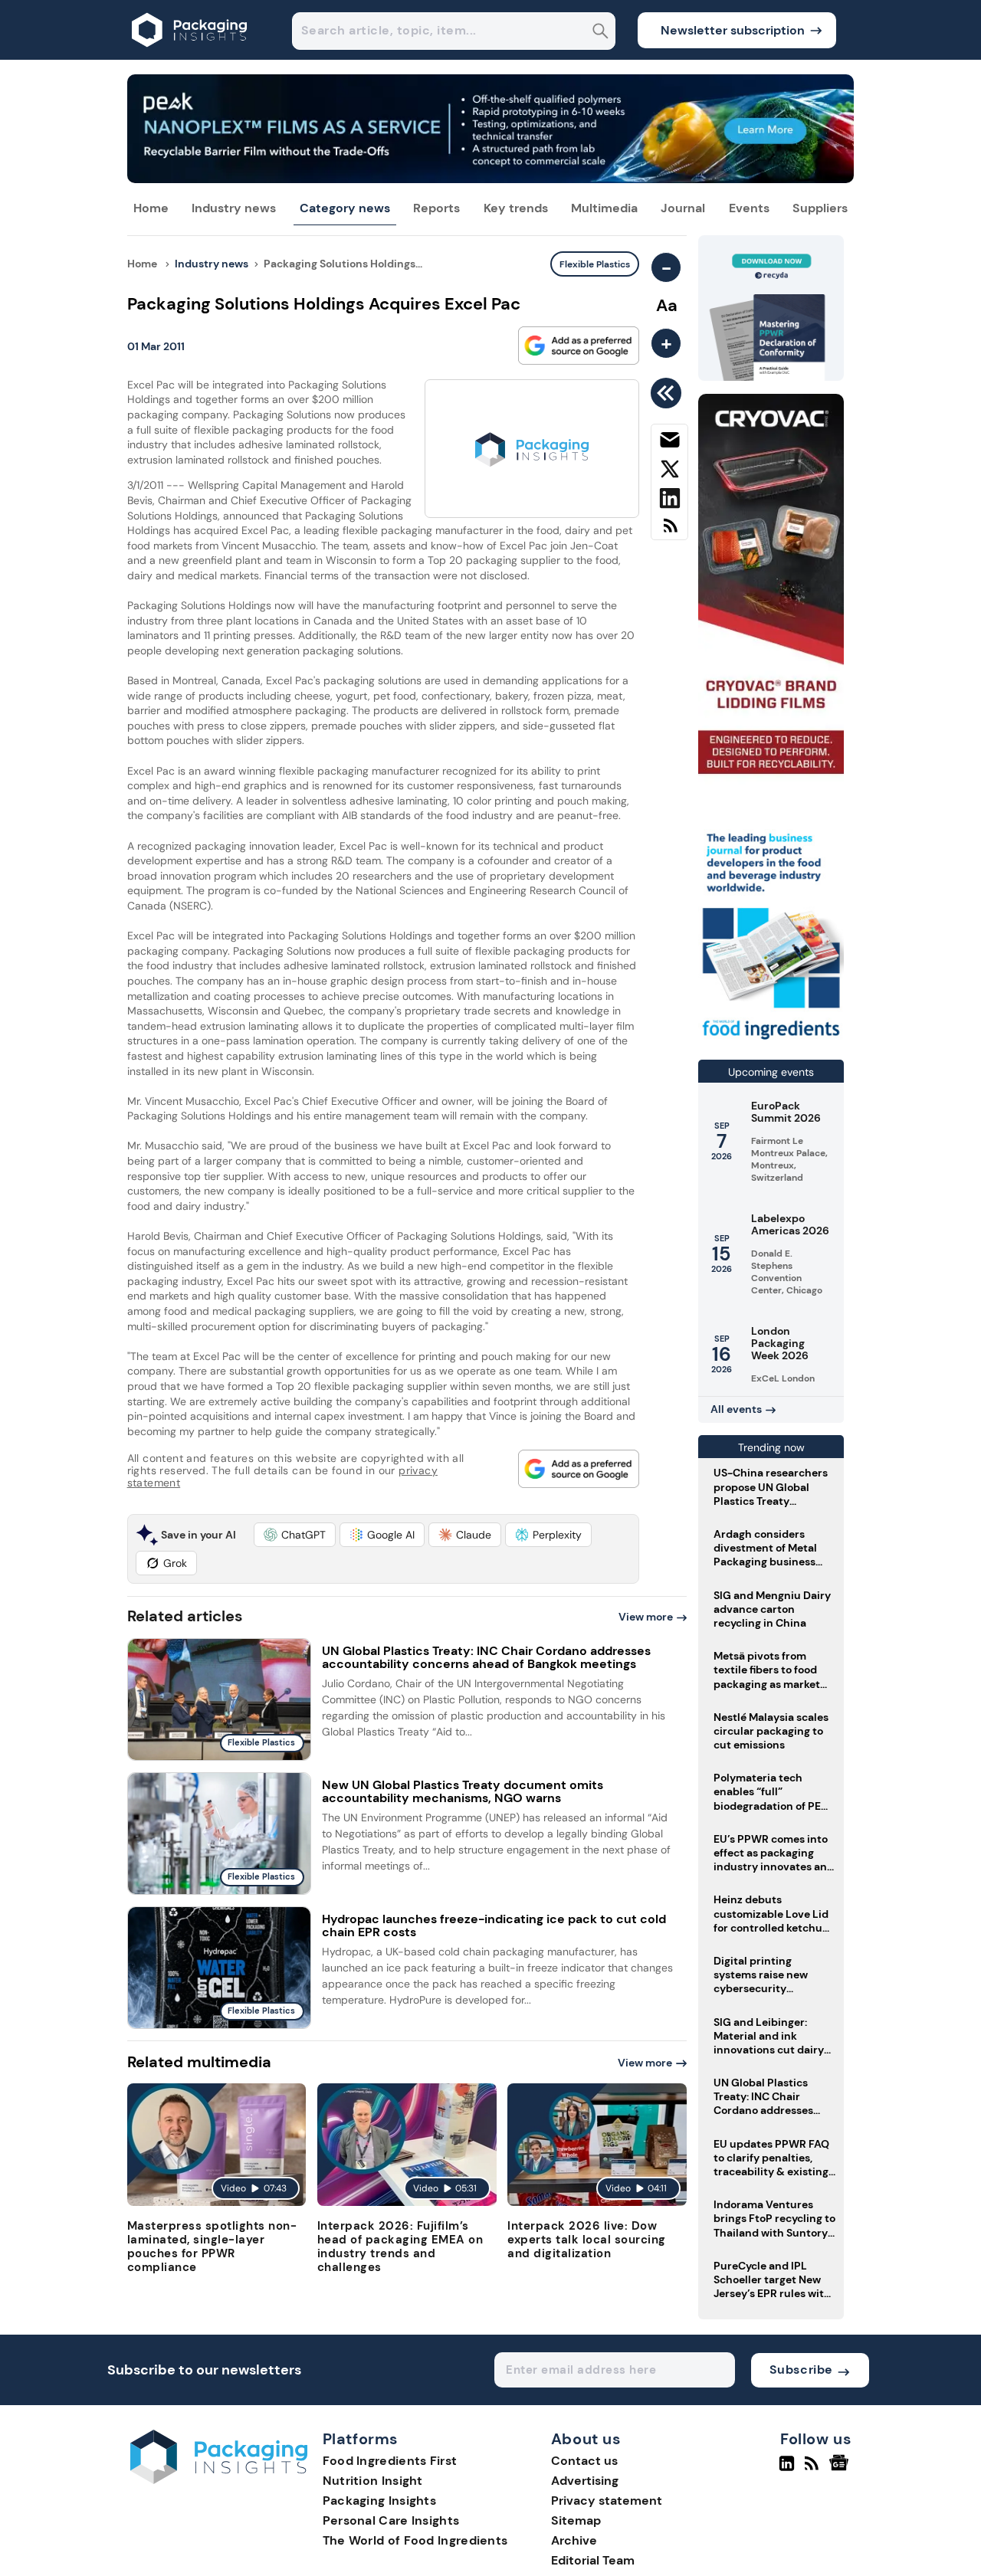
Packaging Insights (379, 2501)
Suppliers (820, 208)
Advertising (585, 2481)
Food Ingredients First (390, 2461)
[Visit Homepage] (190, 56)
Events (749, 208)
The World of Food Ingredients (415, 2540)
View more (646, 1617)
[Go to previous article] (669, 393)
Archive (574, 2540)
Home (151, 208)
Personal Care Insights (391, 2520)
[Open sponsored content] (491, 179)
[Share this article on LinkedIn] (669, 501)
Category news (345, 208)
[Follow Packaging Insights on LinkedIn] (787, 2469)
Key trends (516, 208)
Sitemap (576, 2520)
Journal (683, 208)
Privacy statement (607, 2501)
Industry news (234, 208)
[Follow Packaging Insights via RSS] (814, 2469)
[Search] (600, 33)
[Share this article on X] (669, 472)
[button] (295, 1535)
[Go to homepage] (219, 2480)
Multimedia (604, 208)
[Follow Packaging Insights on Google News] (841, 2469)
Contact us (584, 2461)
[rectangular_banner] (771, 1041)
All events (736, 1409)
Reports (436, 208)
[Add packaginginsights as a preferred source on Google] (579, 346)
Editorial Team (593, 2560)
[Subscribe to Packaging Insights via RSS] (669, 531)
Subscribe (801, 2370)
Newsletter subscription (733, 30)
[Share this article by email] (669, 443)
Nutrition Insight (373, 2481)
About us (586, 2440)
